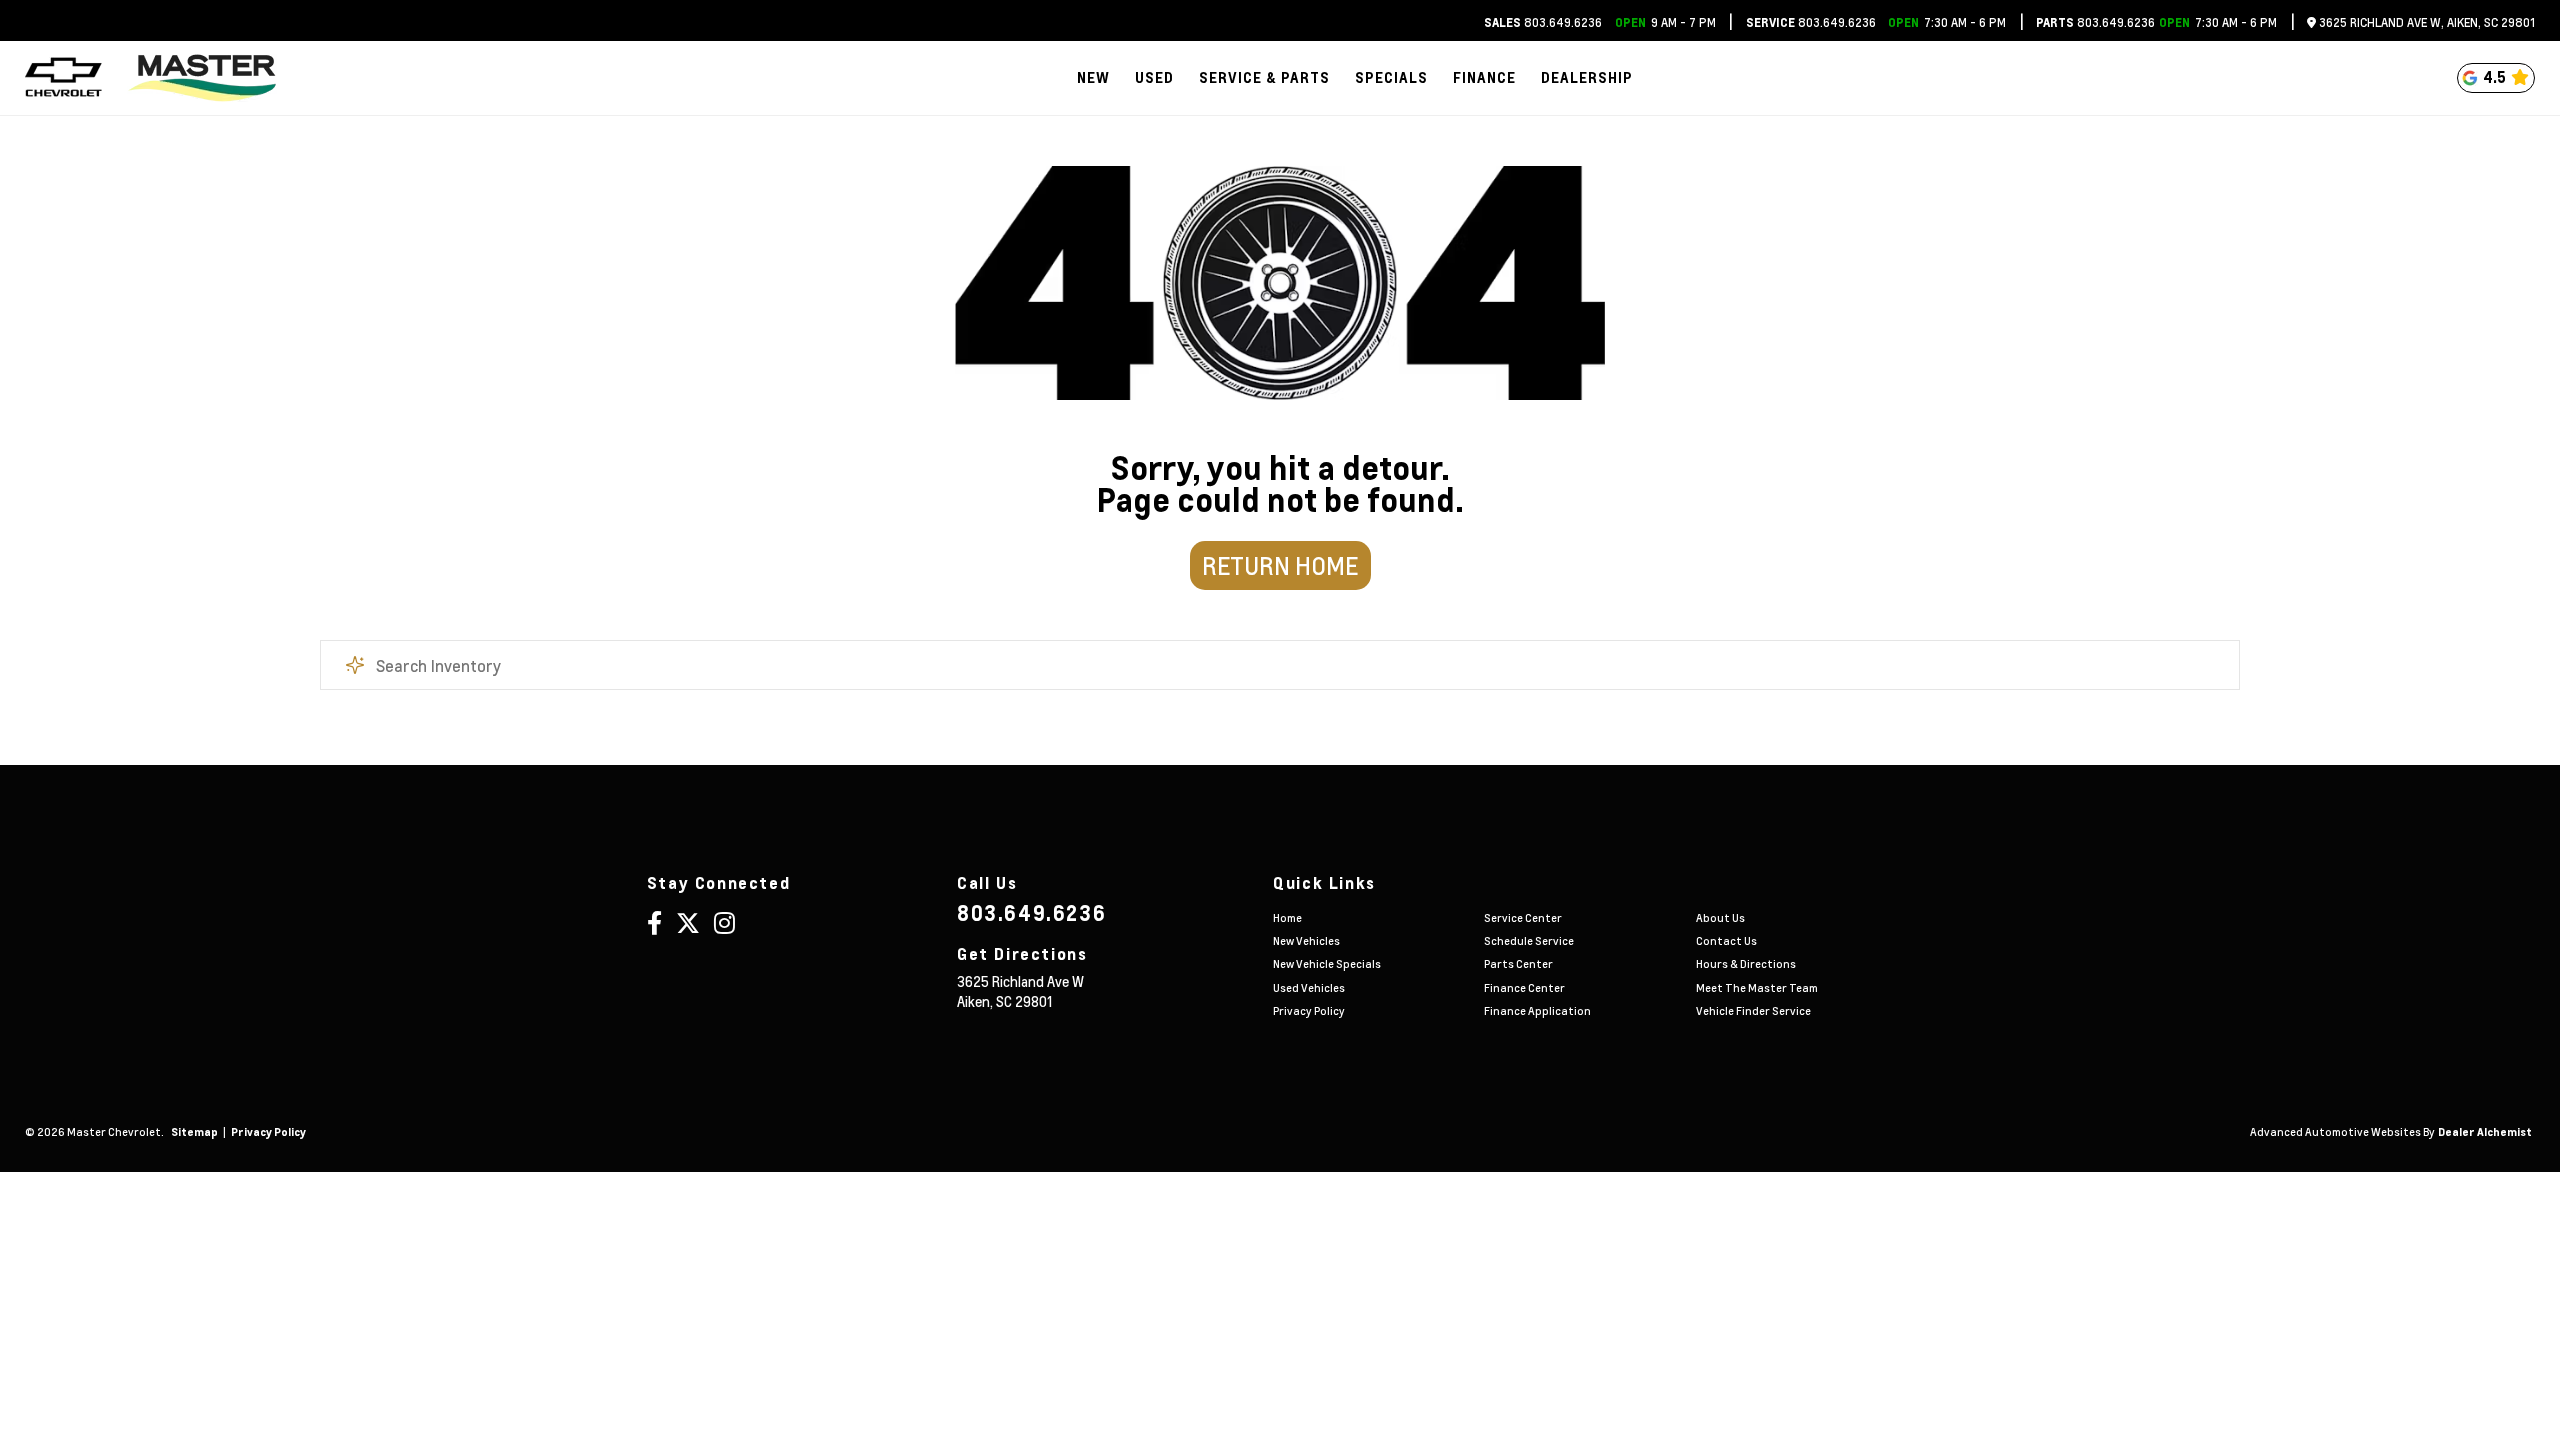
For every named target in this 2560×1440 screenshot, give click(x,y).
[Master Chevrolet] (202, 78)
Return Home (1280, 565)
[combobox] (1280, 665)
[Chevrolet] (63, 78)
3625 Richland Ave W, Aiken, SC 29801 (2425, 22)
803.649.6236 (1543, 22)
